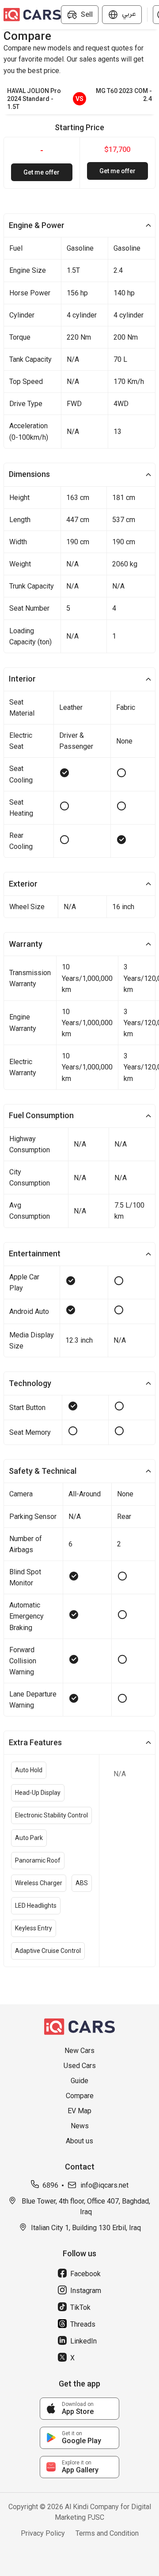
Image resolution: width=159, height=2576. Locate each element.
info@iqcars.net (104, 2185)
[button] (79, 225)
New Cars (79, 2051)
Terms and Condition (107, 2533)
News (80, 2126)
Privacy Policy (43, 2533)
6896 (50, 2185)
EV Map (79, 2111)
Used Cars (80, 2066)
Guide (79, 2081)
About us (79, 2141)
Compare (80, 2096)
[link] (79, 2409)
